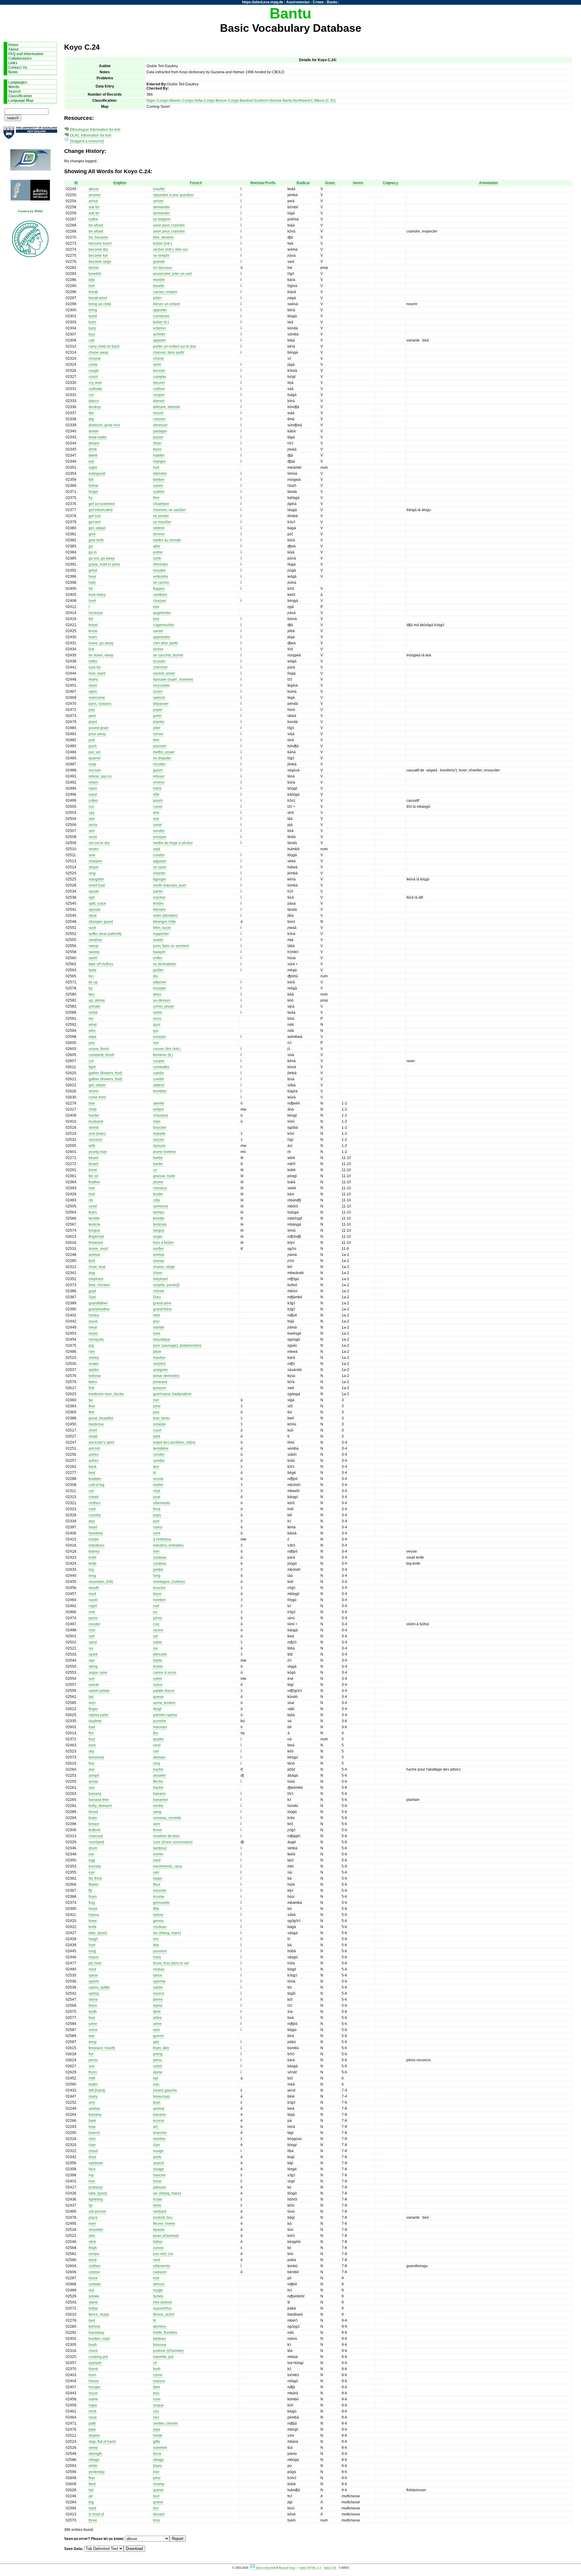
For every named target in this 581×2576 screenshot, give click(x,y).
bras (157, 2102)
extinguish (97, 474)
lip (91, 2205)
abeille (159, 1103)
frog (92, 1903)
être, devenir (163, 237)
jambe (158, 1570)
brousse (160, 2345)
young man (98, 1152)
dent (157, 2012)
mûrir (157, 788)
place (93, 2218)
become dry (98, 249)
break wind (98, 298)
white (93, 2466)
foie (156, 1945)
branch (94, 2133)
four (92, 1739)
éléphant (160, 1279)
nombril (159, 1600)
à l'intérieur (162, 1539)
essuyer (160, 1037)
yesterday (97, 2472)
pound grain (99, 728)
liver (92, 1945)
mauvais (160, 1727)
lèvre (157, 2205)
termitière (161, 1448)
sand (93, 1642)
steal (93, 916)
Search (14, 91)
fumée (158, 2296)
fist (91, 2054)
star (92, 1660)
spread (94, 910)
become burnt (100, 243)
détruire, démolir (167, 407)
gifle (157, 2442)
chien (158, 1273)
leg (91, 1570)
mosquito (96, 1339)
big (91, 2502)
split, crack (97, 903)
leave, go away (101, 643)
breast (94, 1824)
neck (93, 2411)
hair (92, 1188)
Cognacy (391, 183)
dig (91, 419)
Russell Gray (287, 2568)
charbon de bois (166, 1836)
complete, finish (102, 1055)
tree (92, 2018)
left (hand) (97, 2090)
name (93, 2399)
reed (92, 1969)
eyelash (95, 2363)
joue (157, 1497)
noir (156, 2278)
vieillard (160, 2211)
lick (91, 649)
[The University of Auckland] (30, 135)
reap (92, 764)
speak (94, 891)
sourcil (159, 2163)
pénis (158, 1618)
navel (93, 1600)
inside (94, 1539)
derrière (160, 2327)
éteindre (160, 474)
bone (93, 1170)
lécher (158, 649)
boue (157, 1594)
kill (91, 619)
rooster (94, 1624)
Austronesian (298, 2)
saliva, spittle (99, 1987)
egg (92, 1860)
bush (93, 2345)
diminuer (160, 425)
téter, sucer (162, 928)
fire (91, 1733)
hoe (92, 2181)
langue (159, 1230)
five (92, 1763)
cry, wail (95, 383)
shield (94, 1128)
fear (92, 1406)
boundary (97, 2333)
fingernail (96, 1237)
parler (158, 891)
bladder (95, 1479)
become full (98, 256)
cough (94, 371)
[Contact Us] (253, 2568)
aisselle (159, 1775)
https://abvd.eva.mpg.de (263, 2)
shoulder (96, 2230)
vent (157, 2260)
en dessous (163, 268)
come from (97, 1097)
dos (156, 1467)
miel (157, 1315)
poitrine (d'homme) (169, 2351)
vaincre (159, 698)
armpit (94, 1775)
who (92, 1031)
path (92, 2423)
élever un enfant (166, 304)
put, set (95, 752)
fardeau (159, 2339)
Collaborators (20, 58)
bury (92, 328)
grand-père (162, 1303)
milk (92, 2078)
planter (159, 722)
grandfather (98, 1303)
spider (94, 1370)
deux (157, 994)
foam (93, 1897)
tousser (159, 371)
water (93, 2084)
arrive (93, 201)
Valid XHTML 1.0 (310, 2568)
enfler (158, 958)
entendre (161, 576)
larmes (159, 1212)
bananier (161, 1800)
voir (156, 819)
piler (157, 728)
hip (91, 2175)
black (93, 2278)
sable (158, 1642)
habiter (159, 455)
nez (156, 2417)
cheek (94, 1497)
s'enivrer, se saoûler (169, 510)
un (155, 1612)
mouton (159, 1358)
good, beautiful (101, 1418)
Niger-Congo (157, 101)
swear (94, 946)
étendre (159, 910)
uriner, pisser (164, 1006)
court (157, 1430)
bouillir (159, 286)
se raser (160, 867)
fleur (157, 1884)
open (93, 692)
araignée (161, 1370)
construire (161, 316)
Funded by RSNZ (30, 211)
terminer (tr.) (163, 1055)
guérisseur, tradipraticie (172, 1394)
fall (91, 480)
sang (157, 1812)
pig (91, 1346)
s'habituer (161, 504)
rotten (93, 801)
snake (94, 1364)
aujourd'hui (162, 2308)
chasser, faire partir (169, 352)
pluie (157, 1352)
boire (157, 449)
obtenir (159, 528)
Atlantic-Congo (181, 101)
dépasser (161, 704)
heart (93, 1527)
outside (95, 2284)
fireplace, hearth (102, 2048)
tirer (156, 740)
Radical (303, 183)
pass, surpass (100, 704)
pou (156, 1321)
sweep (94, 952)
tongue (94, 1230)
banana (95, 1794)
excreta (95, 1866)
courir (158, 807)
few (92, 1412)
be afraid (96, 225)
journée (159, 1721)
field (92, 2484)
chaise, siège (164, 1267)
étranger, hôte (164, 922)
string (93, 1666)
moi (156, 607)
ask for (94, 207)
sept (157, 849)
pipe (92, 2429)
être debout (162, 2302)
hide (92, 583)
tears (93, 1212)
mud (92, 1594)
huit (156, 467)
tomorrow (96, 1757)
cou (156, 2411)
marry (93, 679)
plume (158, 1182)
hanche (159, 2175)
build (93, 316)
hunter (94, 1115)
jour (156, 1521)
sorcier (159, 1140)
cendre (159, 1455)
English (120, 183)
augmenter (162, 613)
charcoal (96, 1836)
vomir (158, 1012)
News (13, 72)
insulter (159, 189)
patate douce (164, 1691)
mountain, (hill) (101, 1582)
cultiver (159, 389)
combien (160, 595)
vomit (93, 1012)
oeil (156, 1872)
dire (156, 813)
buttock (95, 1830)
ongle (158, 1237)
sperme (159, 1981)
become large (100, 262)
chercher (160, 667)
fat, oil (94, 1176)
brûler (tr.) (161, 322)
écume (159, 1897)
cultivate (95, 389)
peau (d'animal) (166, 2236)
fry (91, 498)
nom (157, 2399)
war (92, 2036)
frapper (159, 589)
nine (92, 1745)
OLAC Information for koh (91, 135)
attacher (160, 982)
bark (92, 2121)
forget (93, 492)
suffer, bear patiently (105, 934)
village (94, 2460)
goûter (158, 970)
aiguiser (160, 861)
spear (93, 1975)
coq (156, 1624)
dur (156, 2508)
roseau (159, 1969)
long (92, 1576)
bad (92, 1727)
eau (156, 2084)
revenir (159, 782)
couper (159, 395)
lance (158, 1975)
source (159, 1993)
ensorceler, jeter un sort (172, 274)
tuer (156, 619)
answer (95, 195)
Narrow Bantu (281, 101)
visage (159, 2169)
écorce (159, 2121)
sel (156, 1636)
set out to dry (99, 843)
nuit (156, 1606)
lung (92, 1951)
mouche (160, 1891)
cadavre (160, 2272)
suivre (158, 486)
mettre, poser (164, 752)
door (92, 2157)
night (93, 1606)
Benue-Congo (227, 101)
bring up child (100, 304)
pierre (158, 2000)
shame (94, 2436)
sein (157, 1824)
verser (158, 734)
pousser (160, 746)
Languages (18, 82)
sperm (94, 1981)
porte (157, 2157)
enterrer (160, 328)
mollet (158, 1485)
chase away (98, 352)
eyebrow (96, 2163)
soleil (158, 1679)
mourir (158, 413)
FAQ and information (26, 54)
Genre (358, 183)
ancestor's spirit (101, 1442)
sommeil (160, 2448)
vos (156, 1043)
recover (95, 770)
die (91, 413)
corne (158, 2375)
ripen (93, 788)
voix (156, 2030)
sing (92, 873)
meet (93, 685)
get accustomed (102, 504)
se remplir (161, 256)
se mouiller (162, 522)
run (91, 807)
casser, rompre (165, 292)
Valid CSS (330, 2568)
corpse (94, 2272)
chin (92, 2139)
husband (96, 1121)
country (95, 1515)
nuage (158, 2151)
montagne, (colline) (169, 1582)
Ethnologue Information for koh (95, 130)
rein (156, 1551)
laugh (93, 1939)
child (93, 1109)
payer (158, 710)
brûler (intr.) (162, 243)
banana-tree (99, 1800)
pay (92, 710)
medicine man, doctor (106, 1394)
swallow (95, 940)
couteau (160, 1557)
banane (159, 1794)
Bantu (332, 2)
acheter (159, 334)
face (92, 2169)
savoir (158, 631)
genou (158, 1921)
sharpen (95, 861)
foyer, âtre (161, 2048)
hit (91, 589)
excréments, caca (167, 1866)
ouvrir (158, 692)
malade (159, 1134)
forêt (157, 2369)
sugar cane (98, 1673)
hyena (94, 1915)
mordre (159, 280)
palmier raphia (165, 1715)
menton (159, 2139)
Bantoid (246, 101)
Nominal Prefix (263, 183)
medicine (96, 1424)
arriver (158, 201)
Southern (261, 101)
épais (158, 1878)
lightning (96, 2199)
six (91, 1648)
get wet (95, 522)
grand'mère (162, 1309)
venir (157, 365)
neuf (157, 1745)
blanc (158, 2466)
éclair (158, 2199)
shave (94, 867)
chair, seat (97, 1267)
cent (157, 1533)
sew (92, 855)
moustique (162, 1339)
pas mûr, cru (163, 2254)
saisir (158, 825)
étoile (158, 1660)
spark (93, 1654)
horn (92, 2375)
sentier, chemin (166, 2423)
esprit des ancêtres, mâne (174, 1442)
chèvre (159, 1291)
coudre (159, 855)
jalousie (160, 2187)
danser (159, 401)
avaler (158, 940)
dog (92, 1273)
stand (93, 2302)
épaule (159, 2230)
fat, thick (95, 1878)
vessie (158, 1479)
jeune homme (164, 1152)
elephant (96, 1279)
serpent (159, 1364)
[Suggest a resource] (87, 141)
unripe (94, 2254)
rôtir (156, 794)
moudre (159, 570)
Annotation (488, 183)
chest (93, 2351)
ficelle (158, 1666)
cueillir (159, 1073)
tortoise (95, 1376)
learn (93, 637)
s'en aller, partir (166, 643)
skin (92, 2236)
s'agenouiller (164, 625)
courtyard (96, 1842)
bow (92, 2127)
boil (92, 286)
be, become (98, 237)
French (196, 183)
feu (156, 1733)
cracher (159, 897)
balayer (159, 952)
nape (93, 2405)
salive (158, 1987)
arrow (93, 1782)
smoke (94, 2296)
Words (14, 87)
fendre (158, 903)
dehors (159, 2284)
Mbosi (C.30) (325, 101)
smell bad (97, 885)
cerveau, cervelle (167, 1818)
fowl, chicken (99, 1285)
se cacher (161, 583)
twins (93, 1382)
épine (158, 2006)
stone (93, 2000)
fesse (158, 1830)
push (93, 746)
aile (156, 2042)
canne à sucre (165, 1673)
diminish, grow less (104, 425)
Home (13, 45)
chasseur (161, 1115)
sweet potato (99, 1691)
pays (157, 1515)
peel (92, 716)
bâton (158, 2242)
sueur (158, 1685)
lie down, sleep (101, 655)
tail (91, 1697)
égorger (160, 879)
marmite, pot (163, 2357)
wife (92, 1146)
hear (92, 576)
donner (159, 534)
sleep (93, 2448)
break (93, 292)
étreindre (161, 564)
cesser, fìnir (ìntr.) (167, 1049)
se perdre (161, 516)
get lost (95, 516)
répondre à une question (173, 195)
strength (95, 2454)
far (91, 1400)
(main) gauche (165, 2090)
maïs (157, 1957)
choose (95, 358)
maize (94, 1957)
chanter (159, 873)
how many (97, 595)
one (92, 1612)
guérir (158, 770)
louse (93, 1321)
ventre (158, 1806)
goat (92, 1291)
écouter (159, 661)
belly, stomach (100, 1806)
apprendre (162, 637)
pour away (97, 734)
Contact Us (18, 68)
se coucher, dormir (168, 655)
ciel (156, 1751)
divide (94, 431)
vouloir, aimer (164, 673)
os (155, 1170)
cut (91, 395)
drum (93, 1848)
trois (157, 2520)
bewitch (95, 274)
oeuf (157, 1860)
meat (93, 1327)
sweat (94, 1685)
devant (159, 2514)
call (92, 340)
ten (91, 976)
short (93, 1430)
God (92, 1297)
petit (157, 1436)
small (93, 1436)
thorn (93, 2006)
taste (93, 970)
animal (94, 1255)
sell (92, 831)
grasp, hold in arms (104, 564)
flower (94, 1884)
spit (92, 897)
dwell (93, 455)
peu (156, 1412)
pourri (158, 801)
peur (157, 1406)
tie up (93, 982)
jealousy (96, 2187)
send (93, 837)
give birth (96, 540)
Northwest (302, 101)
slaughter (96, 879)
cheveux (160, 1188)
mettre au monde (167, 540)
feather (94, 1182)
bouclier (160, 1128)
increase (96, 613)
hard (92, 2508)
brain (93, 1818)
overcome (97, 698)
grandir (159, 262)
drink (93, 449)
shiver (94, 1091)
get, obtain (97, 528)
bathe (93, 219)
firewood (96, 1243)
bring (93, 310)
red (91, 2290)
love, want (97, 673)
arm (92, 2102)
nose (93, 2417)
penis (93, 1618)
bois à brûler (163, 1243)
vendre (159, 831)
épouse (159, 1146)
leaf (92, 1194)
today (93, 2308)
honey (94, 1315)
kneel (93, 625)
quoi (157, 1025)
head (93, 1909)
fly (90, 1891)
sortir (157, 558)
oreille (158, 1854)
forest (93, 2369)
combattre (161, 1067)
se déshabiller (165, 964)
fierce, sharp (99, 2314)
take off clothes (101, 964)
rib (91, 1200)
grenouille (161, 1903)
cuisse (158, 2248)
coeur (158, 1527)
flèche (158, 1782)
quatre (158, 1739)
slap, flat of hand (102, 2442)
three (93, 2520)
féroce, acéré (164, 2314)
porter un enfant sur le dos (175, 346)
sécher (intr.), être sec (171, 249)
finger (93, 1709)
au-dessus (162, 1000)
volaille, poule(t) (166, 1285)
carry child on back (104, 346)
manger (159, 461)
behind (94, 2327)
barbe (158, 1158)
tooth (93, 2012)
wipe (93, 1037)
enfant (158, 1109)
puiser (158, 437)
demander (162, 207)
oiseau (159, 1261)
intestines (97, 1545)
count (93, 377)
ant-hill (94, 1448)
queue (158, 1697)
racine (158, 1630)
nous (157, 1019)
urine (93, 2024)
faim (157, 2387)
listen (93, 661)
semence (161, 1206)
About (13, 49)
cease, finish (99, 1049)
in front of (96, 2514)
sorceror (95, 1140)
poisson (160, 1388)
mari (157, 1121)
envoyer (160, 837)
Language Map (21, 101)
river (92, 2224)
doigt (157, 1709)
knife (93, 1557)
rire (156, 1939)
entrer (158, 552)
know (93, 631)
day (92, 1521)
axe (92, 1769)
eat (91, 461)
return (94, 782)
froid (157, 1509)
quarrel (95, 758)
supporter (161, 934)
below (94, 268)
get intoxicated (101, 510)
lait (156, 2078)
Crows (318, 2)
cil (155, 2363)
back (93, 1467)
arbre (158, 2018)
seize (93, 825)
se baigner (162, 219)
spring (94, 1993)
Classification (20, 96)
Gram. (330, 183)
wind (93, 2260)
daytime (95, 1721)
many (93, 2096)
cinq (157, 1763)
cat (91, 1491)
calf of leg (97, 1485)
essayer (160, 988)
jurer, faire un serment (171, 946)
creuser (159, 419)
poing (158, 2054)
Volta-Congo (205, 101)
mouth (94, 1588)
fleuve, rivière (164, 2224)
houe (157, 2181)
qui (156, 1031)
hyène (158, 1915)
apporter (160, 310)
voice (93, 2030)
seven (94, 849)
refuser (159, 776)
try (91, 988)
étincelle (160, 1654)
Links (13, 63)
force (157, 2454)
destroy (95, 407)
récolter (159, 764)
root (92, 1630)
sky (91, 1751)
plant (93, 722)
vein (92, 1703)
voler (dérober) (165, 916)
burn (92, 322)
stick (92, 2242)
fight (92, 1067)
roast (93, 794)
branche (160, 2133)
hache (158, 1769)
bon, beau (161, 1418)
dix (156, 976)
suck (92, 928)
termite (94, 1218)
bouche (159, 1588)
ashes (94, 1455)
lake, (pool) (98, 1933)
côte (157, 1200)
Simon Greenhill (266, 2568)
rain (92, 1352)
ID (76, 183)
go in (93, 552)
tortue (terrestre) (166, 1376)
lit (154, 1473)
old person (97, 2211)
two (92, 994)
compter (160, 377)
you (92, 1043)
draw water (98, 437)
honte (158, 2436)
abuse (94, 189)
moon (93, 1333)
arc (156, 2127)
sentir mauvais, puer (170, 885)
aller (157, 546)
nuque (158, 2405)
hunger (95, 2387)
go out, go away (102, 558)
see (92, 819)
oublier (159, 492)
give (92, 534)
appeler (159, 340)
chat (157, 1491)
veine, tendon (164, 1703)
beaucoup (161, 2096)
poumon (160, 1951)
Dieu (157, 1297)
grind (93, 570)
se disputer (162, 758)
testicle (94, 1224)
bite (92, 280)
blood (93, 1812)
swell (93, 958)
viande (159, 1327)
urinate (94, 1006)
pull (92, 740)
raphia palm (98, 1715)
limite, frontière (165, 2333)
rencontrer (162, 685)
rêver (157, 443)
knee (93, 1921)
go (91, 546)
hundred (96, 1533)
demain (159, 1757)
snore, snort (98, 1249)
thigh (93, 2248)
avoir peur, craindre (169, 225)
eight (93, 467)
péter (157, 298)
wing (93, 2042)
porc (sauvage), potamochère (177, 1346)
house (94, 2381)
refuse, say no (100, 776)
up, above (97, 1000)
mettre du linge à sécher (173, 843)
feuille (158, 1194)
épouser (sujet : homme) (173, 679)
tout (156, 2496)
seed (93, 1206)
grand (158, 2502)
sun (92, 1679)
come (93, 365)
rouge (158, 2290)
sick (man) (97, 1134)
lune (157, 1333)
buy (92, 334)
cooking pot (98, 2357)
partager (160, 431)
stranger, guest (101, 922)
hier (156, 2472)
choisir (159, 358)
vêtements (162, 1503)
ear (91, 1854)
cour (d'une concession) (173, 1842)
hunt (92, 601)
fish (92, 1388)
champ (159, 2484)
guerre (159, 2036)
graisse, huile (164, 1176)
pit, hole (95, 1963)
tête (156, 1909)
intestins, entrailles (168, 1545)
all (91, 2496)
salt (92, 1636)
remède (159, 1424)
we (91, 1019)
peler (157, 716)
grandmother (99, 1309)
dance (94, 401)
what (93, 1025)
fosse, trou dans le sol (171, 1963)
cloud (93, 2151)
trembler (160, 1091)
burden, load (99, 2339)
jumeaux (160, 1382)
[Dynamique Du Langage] (30, 162)
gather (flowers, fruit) (105, 1073)
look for (95, 667)
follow (94, 486)
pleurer (159, 383)
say (92, 813)
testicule (160, 1224)
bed (92, 1473)
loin (156, 1400)
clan (92, 2145)
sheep (94, 1358)
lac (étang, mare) (167, 1933)
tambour (160, 1848)
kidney (94, 1551)
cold (92, 1509)
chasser (160, 601)
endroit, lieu (163, 2218)
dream (94, 443)
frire (156, 498)
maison (159, 2381)
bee (92, 1103)
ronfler (158, 1249)
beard (94, 1158)
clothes (95, 1503)
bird (92, 1261)
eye (92, 1872)
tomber (159, 480)
